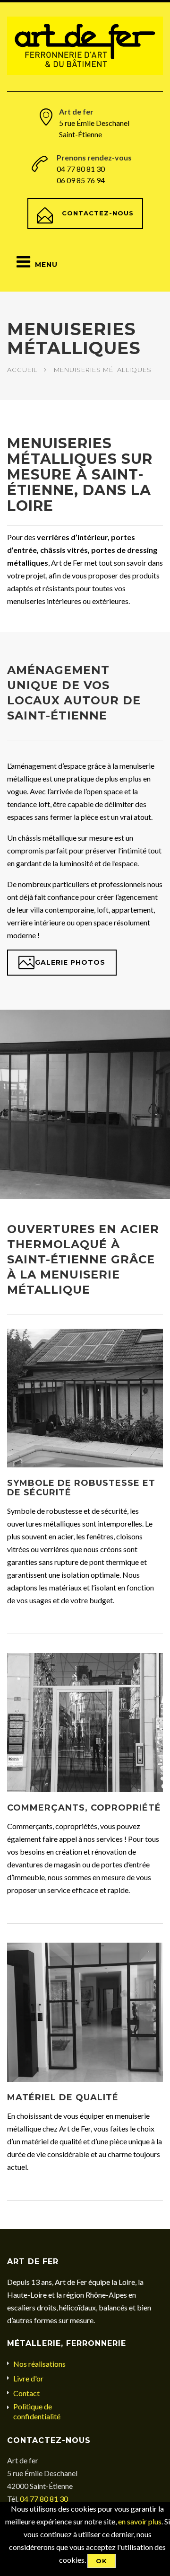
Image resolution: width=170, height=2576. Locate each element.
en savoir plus (140, 2521)
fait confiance (57, 897)
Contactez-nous (98, 213)
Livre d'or (28, 2378)
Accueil (22, 370)
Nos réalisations (39, 2364)
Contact (26, 2393)
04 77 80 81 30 (44, 2499)
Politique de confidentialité (37, 2411)
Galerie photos (70, 962)
